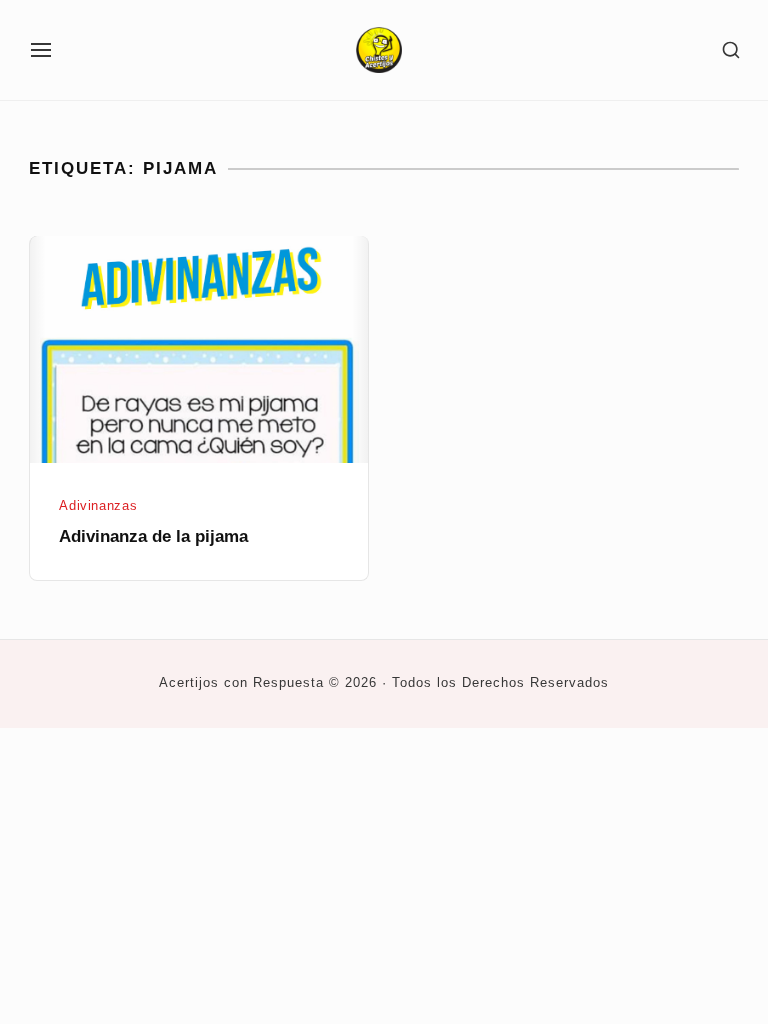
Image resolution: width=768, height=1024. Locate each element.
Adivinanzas (98, 506)
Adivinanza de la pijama (153, 536)
